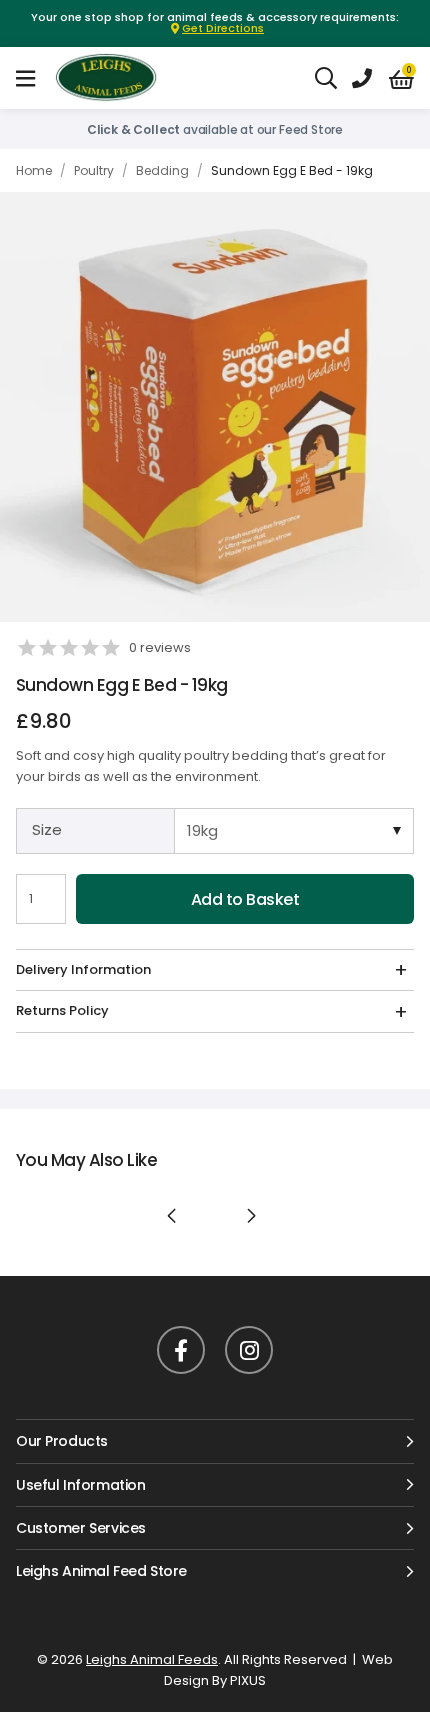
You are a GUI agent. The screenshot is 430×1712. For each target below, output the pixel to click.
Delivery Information (83, 969)
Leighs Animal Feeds (124, 78)
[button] (401, 79)
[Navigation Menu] (25, 78)
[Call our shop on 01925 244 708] (362, 78)
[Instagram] (249, 1350)
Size (47, 829)
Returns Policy (62, 1010)
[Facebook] (181, 1350)
